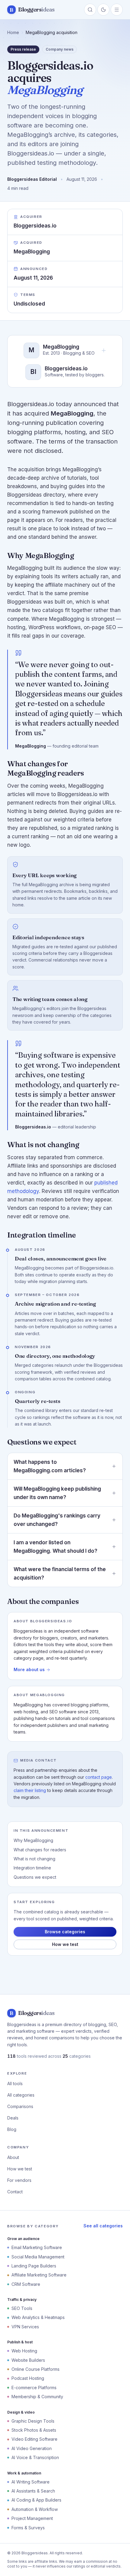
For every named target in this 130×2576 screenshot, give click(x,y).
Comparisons (20, 2106)
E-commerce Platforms (34, 2388)
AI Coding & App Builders (36, 2500)
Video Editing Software (34, 2439)
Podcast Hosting (28, 2378)
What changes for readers (40, 1850)
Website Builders (28, 2360)
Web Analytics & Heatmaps (38, 2317)
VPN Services (25, 2327)
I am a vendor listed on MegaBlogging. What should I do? (55, 1547)
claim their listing (30, 1790)
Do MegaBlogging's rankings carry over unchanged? (57, 1520)
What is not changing (34, 1859)
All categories (21, 2095)
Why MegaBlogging (33, 1840)
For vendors (19, 2180)
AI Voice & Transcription (35, 2457)
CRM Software (26, 2284)
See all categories (103, 2226)
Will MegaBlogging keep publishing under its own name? (57, 1493)
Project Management (32, 2518)
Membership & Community (37, 2397)
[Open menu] (117, 10)
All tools (15, 2083)
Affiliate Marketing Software (39, 2275)
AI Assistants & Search (33, 2491)
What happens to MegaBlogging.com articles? (50, 1466)
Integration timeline (32, 1868)
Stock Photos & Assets (34, 2430)
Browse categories (65, 1932)
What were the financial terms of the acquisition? (60, 1574)
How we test (65, 1944)
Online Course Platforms (36, 2369)
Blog (12, 2129)
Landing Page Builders (34, 2266)
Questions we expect (35, 1877)
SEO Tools (22, 2308)
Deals (13, 2118)
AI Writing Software (31, 2482)
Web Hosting (24, 2351)
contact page (99, 1777)
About (13, 2157)
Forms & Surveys (28, 2528)
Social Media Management (38, 2257)
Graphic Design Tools (33, 2421)
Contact (15, 2192)
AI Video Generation (32, 2448)
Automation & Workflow (35, 2509)
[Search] (90, 10)
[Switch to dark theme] (103, 10)
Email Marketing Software (37, 2247)
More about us (29, 1669)
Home (13, 32)
